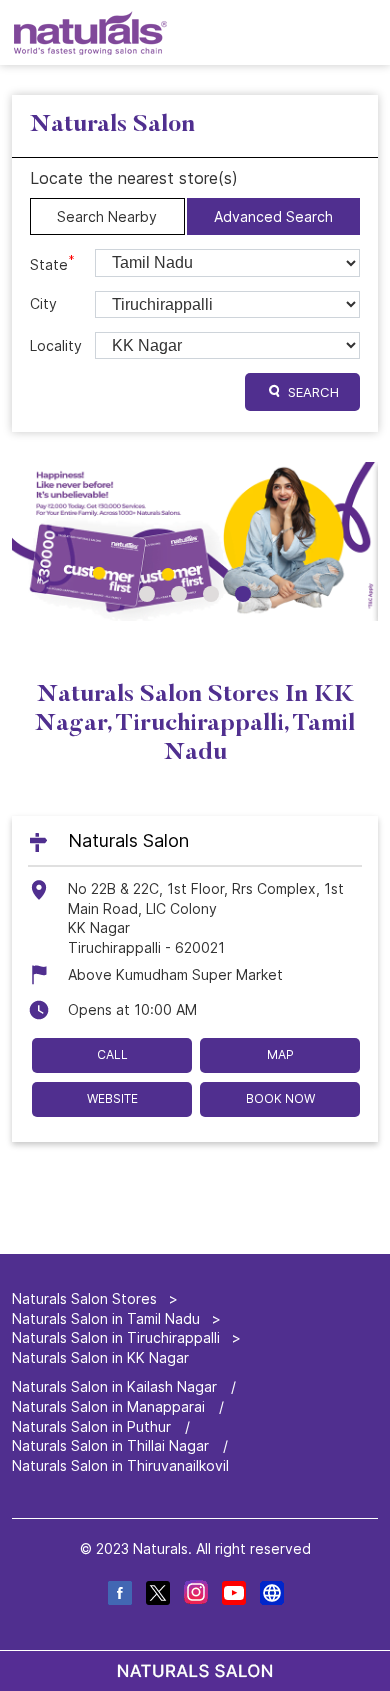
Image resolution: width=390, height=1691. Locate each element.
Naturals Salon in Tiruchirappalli (116, 1337)
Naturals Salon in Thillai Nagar (110, 1445)
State (52, 263)
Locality (56, 345)
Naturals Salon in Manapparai (108, 1406)
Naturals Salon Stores (86, 1298)
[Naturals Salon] (90, 32)
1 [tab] (147, 594)
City (43, 303)
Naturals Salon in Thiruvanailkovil (120, 1465)
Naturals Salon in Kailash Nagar (114, 1386)
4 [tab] (243, 594)
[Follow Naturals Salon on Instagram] (195, 1595)
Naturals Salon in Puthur (91, 1425)
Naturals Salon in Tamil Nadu (106, 1317)
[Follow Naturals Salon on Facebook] (119, 1595)
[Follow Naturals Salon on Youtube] (233, 1595)
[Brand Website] (271, 1595)
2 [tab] (179, 594)
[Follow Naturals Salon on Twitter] (157, 1595)
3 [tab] (211, 594)
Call (112, 1054)
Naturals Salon (128, 841)
